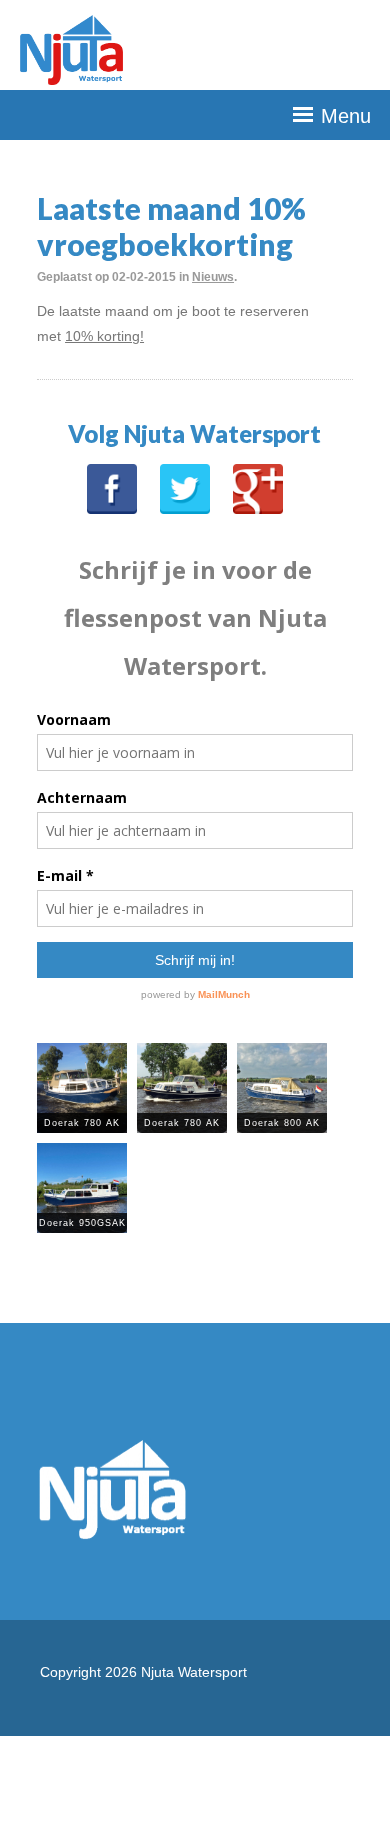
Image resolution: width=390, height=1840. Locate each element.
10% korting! (104, 336)
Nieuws (213, 277)
